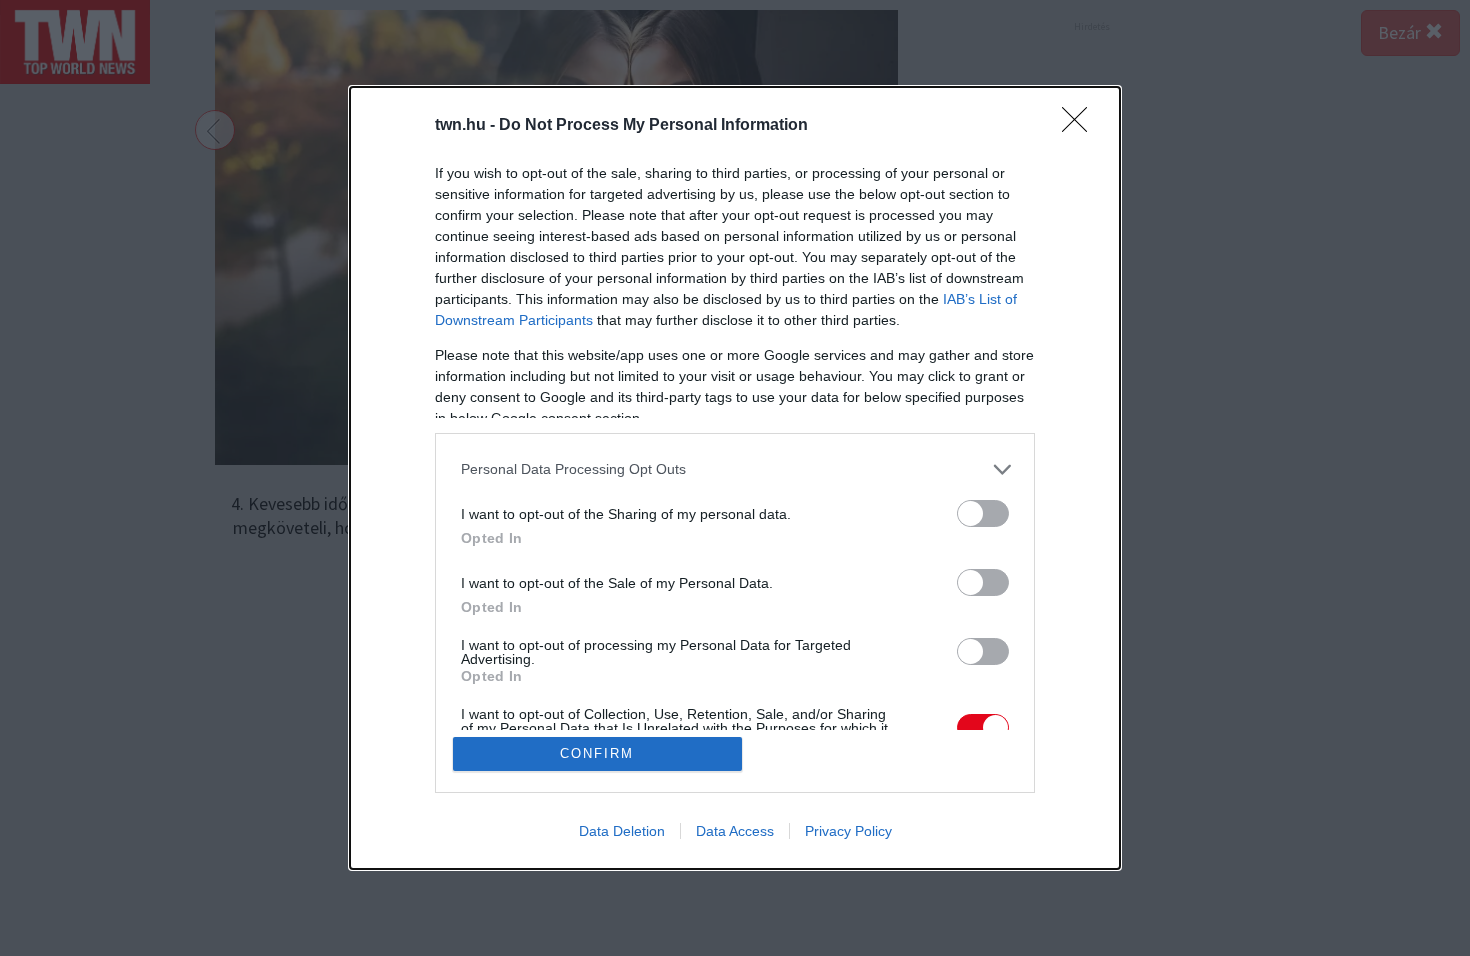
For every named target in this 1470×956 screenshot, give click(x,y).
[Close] (1081, 126)
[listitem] (735, 469)
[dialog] (735, 478)
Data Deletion (622, 831)
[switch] (983, 513)
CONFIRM (597, 753)
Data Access (735, 831)
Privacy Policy (848, 831)
